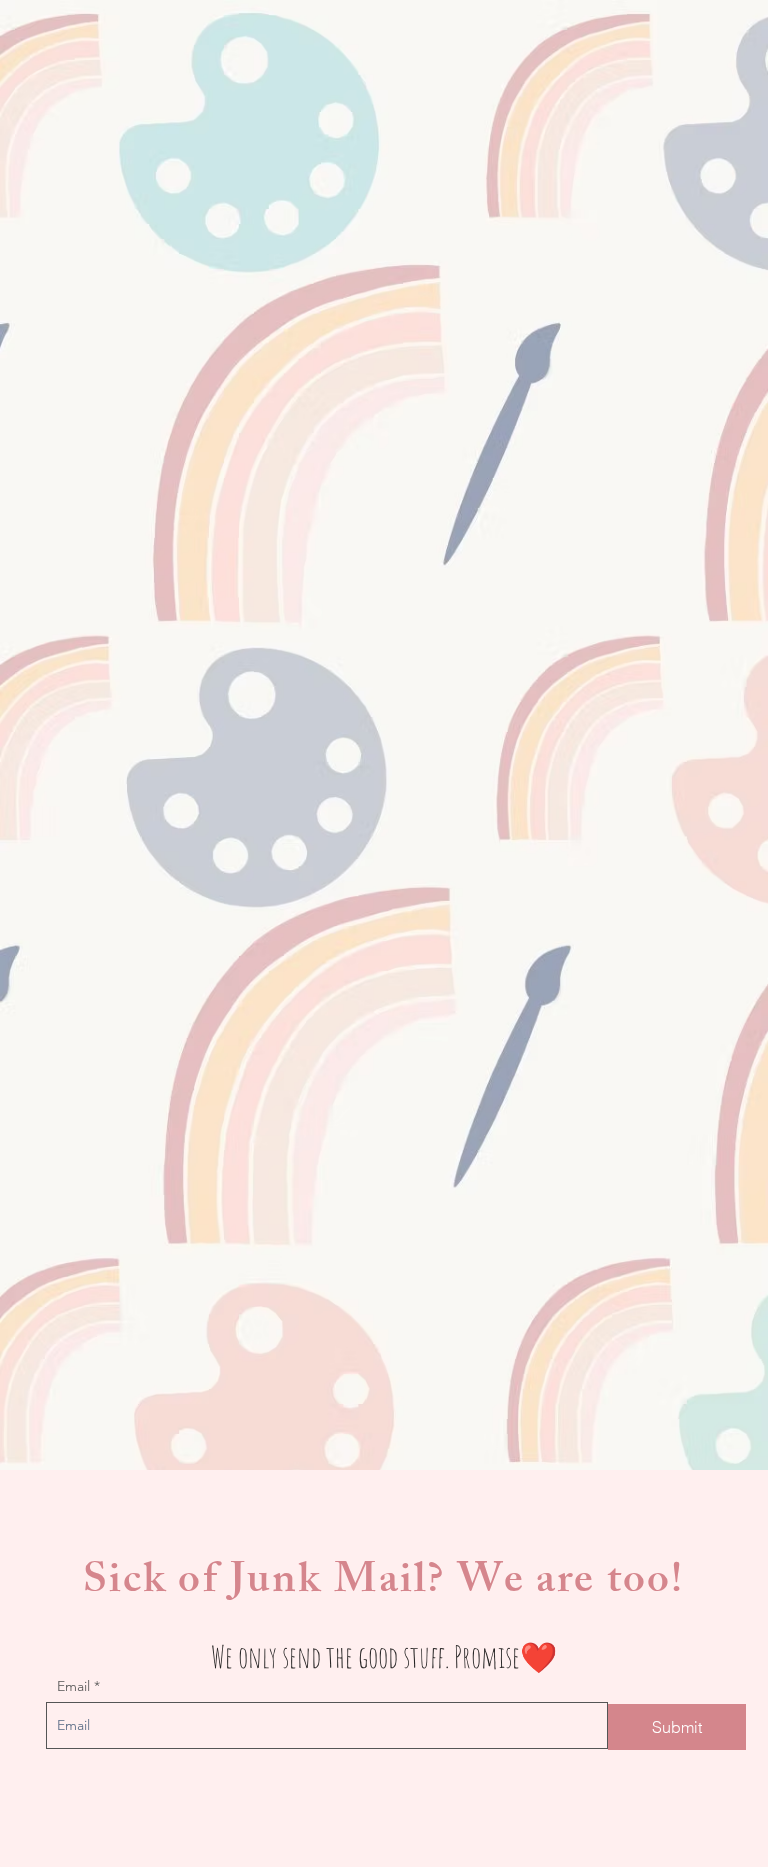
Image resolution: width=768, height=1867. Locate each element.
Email (73, 1686)
